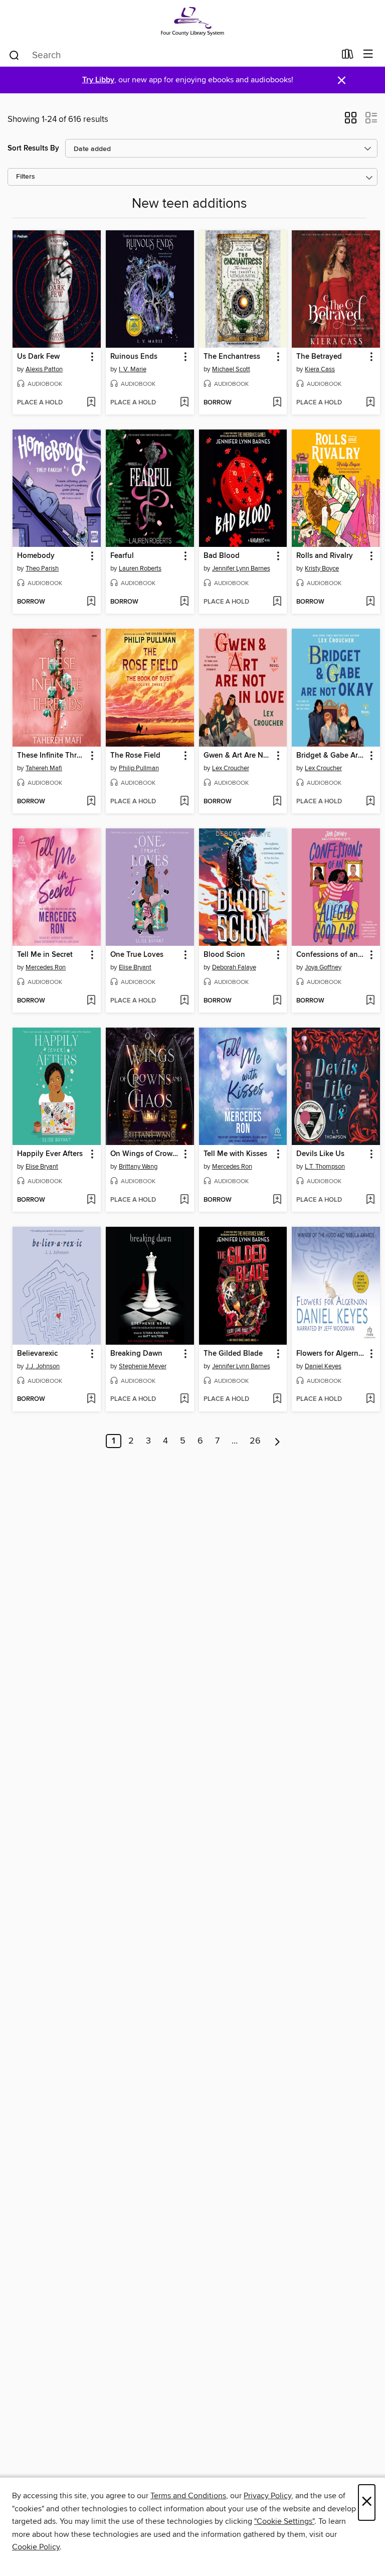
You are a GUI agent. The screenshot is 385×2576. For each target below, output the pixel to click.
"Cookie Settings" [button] (284, 2521)
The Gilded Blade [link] (233, 1354)
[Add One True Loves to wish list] (184, 1001)
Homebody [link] (36, 556)
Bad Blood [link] (222, 556)
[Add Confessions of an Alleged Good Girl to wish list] (370, 1001)
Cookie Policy (36, 2547)
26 (255, 1441)
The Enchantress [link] (232, 357)
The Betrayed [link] (319, 357)
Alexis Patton (44, 369)
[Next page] (277, 1441)
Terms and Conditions (188, 2496)
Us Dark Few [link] (38, 357)
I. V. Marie (133, 369)
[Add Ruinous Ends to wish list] (184, 403)
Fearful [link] (122, 556)
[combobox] (172, 55)
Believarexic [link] (37, 1354)
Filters (26, 177)
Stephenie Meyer (143, 1366)
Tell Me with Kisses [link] (235, 1154)
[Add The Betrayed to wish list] (370, 403)
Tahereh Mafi (44, 768)
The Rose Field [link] (135, 756)
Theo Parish (42, 568)
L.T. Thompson (325, 1167)
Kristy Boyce (322, 568)
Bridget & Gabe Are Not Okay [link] (331, 756)
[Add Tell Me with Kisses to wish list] (277, 1200)
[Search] (14, 55)
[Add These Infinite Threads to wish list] (91, 802)
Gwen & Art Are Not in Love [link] (238, 756)
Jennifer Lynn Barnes (241, 568)
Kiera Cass (320, 369)
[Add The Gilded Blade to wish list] (277, 1399)
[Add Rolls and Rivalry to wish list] (370, 602)
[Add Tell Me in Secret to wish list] (91, 1001)
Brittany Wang (138, 1167)
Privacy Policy (267, 2496)
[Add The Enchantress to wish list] (277, 403)
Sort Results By (33, 148)
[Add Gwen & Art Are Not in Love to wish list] (277, 802)
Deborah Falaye (234, 967)
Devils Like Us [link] (320, 1154)
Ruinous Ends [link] (134, 357)
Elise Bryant (135, 967)
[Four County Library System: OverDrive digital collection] (192, 21)
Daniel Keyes (323, 1366)
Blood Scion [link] (224, 955)
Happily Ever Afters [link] (50, 1154)
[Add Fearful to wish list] (184, 602)
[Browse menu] (368, 54)
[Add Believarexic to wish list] (91, 1399)
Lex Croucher (231, 768)
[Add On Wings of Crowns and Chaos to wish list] (184, 1200)
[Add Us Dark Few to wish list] (91, 403)
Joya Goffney (323, 967)
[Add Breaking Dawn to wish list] (184, 1399)
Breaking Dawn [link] (136, 1354)
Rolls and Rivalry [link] (325, 556)
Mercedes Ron (46, 967)
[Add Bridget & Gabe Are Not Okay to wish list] (370, 802)
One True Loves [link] (137, 955)
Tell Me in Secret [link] (45, 955)
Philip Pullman (139, 768)
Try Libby (98, 80)
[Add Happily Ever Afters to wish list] (91, 1200)
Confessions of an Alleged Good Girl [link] (331, 955)
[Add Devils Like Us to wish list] (370, 1200)
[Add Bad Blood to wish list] (277, 602)
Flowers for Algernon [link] (331, 1354)
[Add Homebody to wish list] (91, 602)
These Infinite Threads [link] (52, 756)
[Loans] (348, 56)
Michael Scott (231, 369)
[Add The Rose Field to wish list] (184, 802)
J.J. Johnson (43, 1366)
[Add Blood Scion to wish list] (277, 1001)
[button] (351, 121)
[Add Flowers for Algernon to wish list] (370, 1399)
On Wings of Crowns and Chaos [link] (145, 1154)
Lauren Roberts (140, 568)
